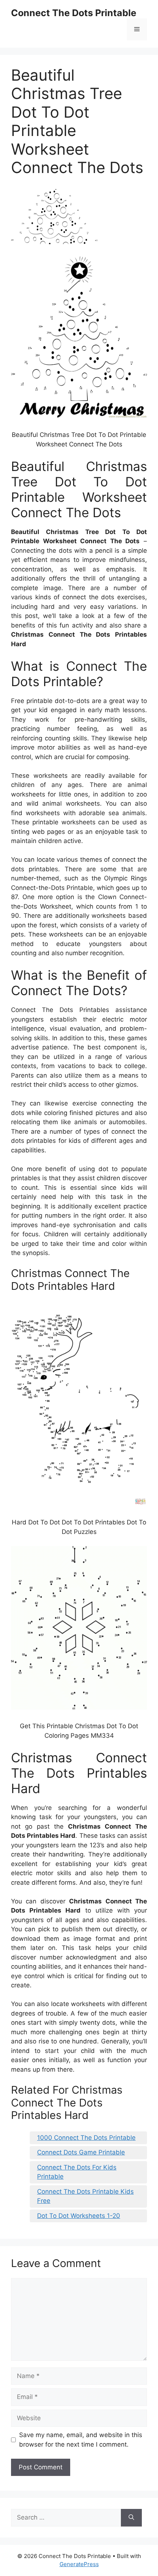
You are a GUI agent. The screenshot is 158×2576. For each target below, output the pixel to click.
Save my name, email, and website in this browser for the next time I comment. (81, 2440)
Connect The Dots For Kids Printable (77, 2172)
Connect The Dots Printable (74, 13)
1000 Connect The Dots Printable (86, 2138)
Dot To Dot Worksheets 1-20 (79, 2216)
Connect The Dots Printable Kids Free (85, 2196)
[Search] (131, 2518)
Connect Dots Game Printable (81, 2152)
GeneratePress (79, 2564)
